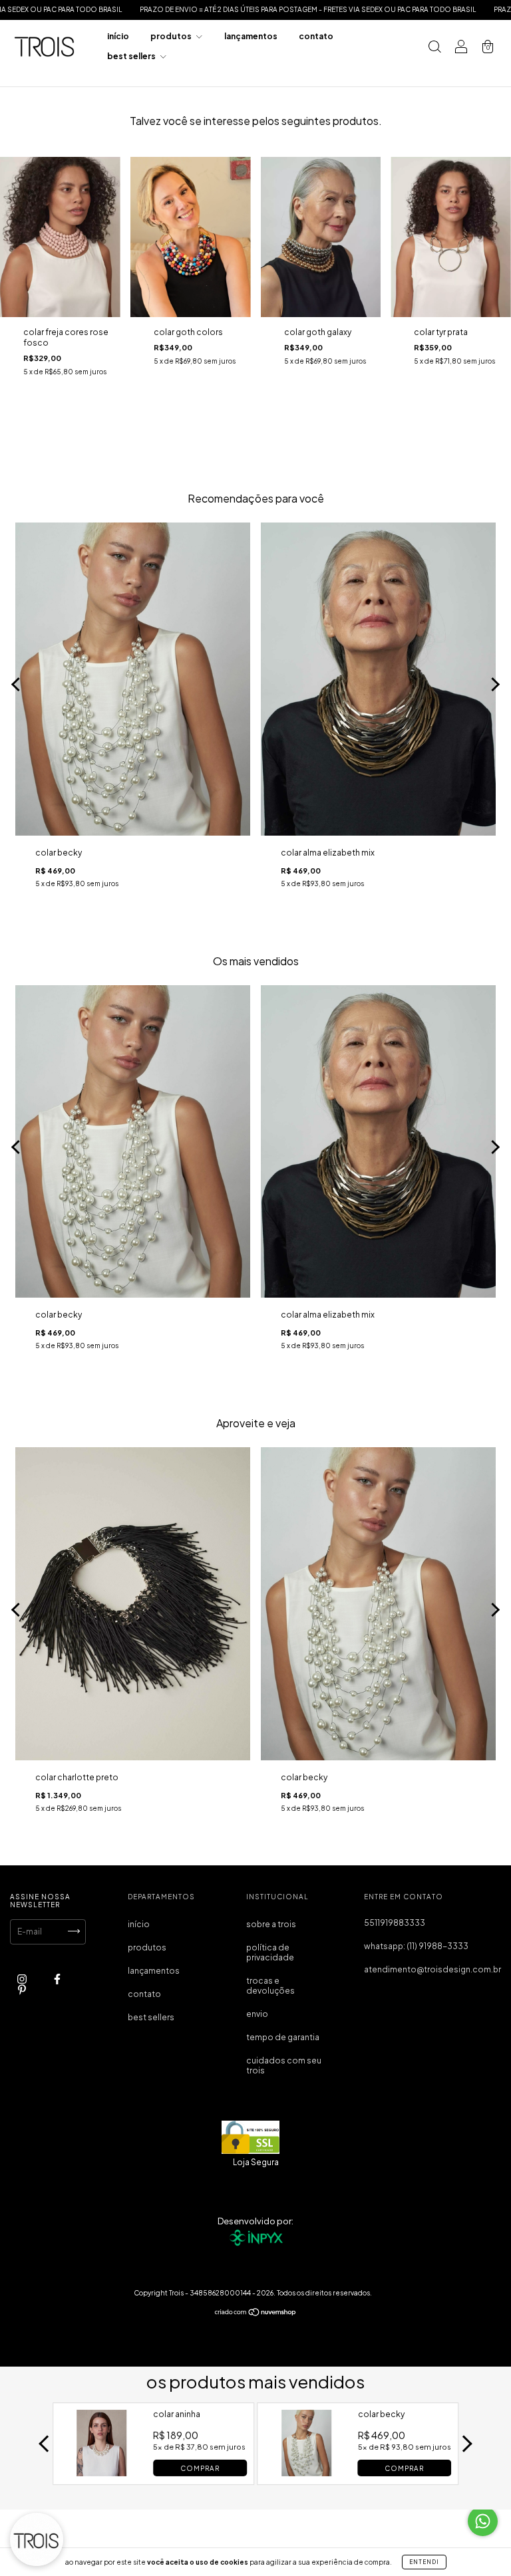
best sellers (132, 56)
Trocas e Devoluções (270, 1986)
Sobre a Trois (271, 1924)
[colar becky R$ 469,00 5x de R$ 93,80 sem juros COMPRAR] (306, 2472)
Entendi (424, 2562)
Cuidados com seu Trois (284, 2065)
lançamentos (251, 36)
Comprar (200, 2468)
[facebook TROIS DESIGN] (57, 1979)
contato (316, 36)
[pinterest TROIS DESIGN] (22, 1989)
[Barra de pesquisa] (434, 48)
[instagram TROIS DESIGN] (23, 1979)
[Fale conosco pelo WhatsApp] (483, 2521)
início (118, 36)
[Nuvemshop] (256, 2313)
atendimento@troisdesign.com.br (432, 1969)
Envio (257, 2014)
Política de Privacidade (270, 1952)
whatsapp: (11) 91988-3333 (416, 1946)
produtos (172, 36)
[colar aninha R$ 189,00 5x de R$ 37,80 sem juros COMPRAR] (102, 2472)
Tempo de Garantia (283, 2037)
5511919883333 (395, 1923)
